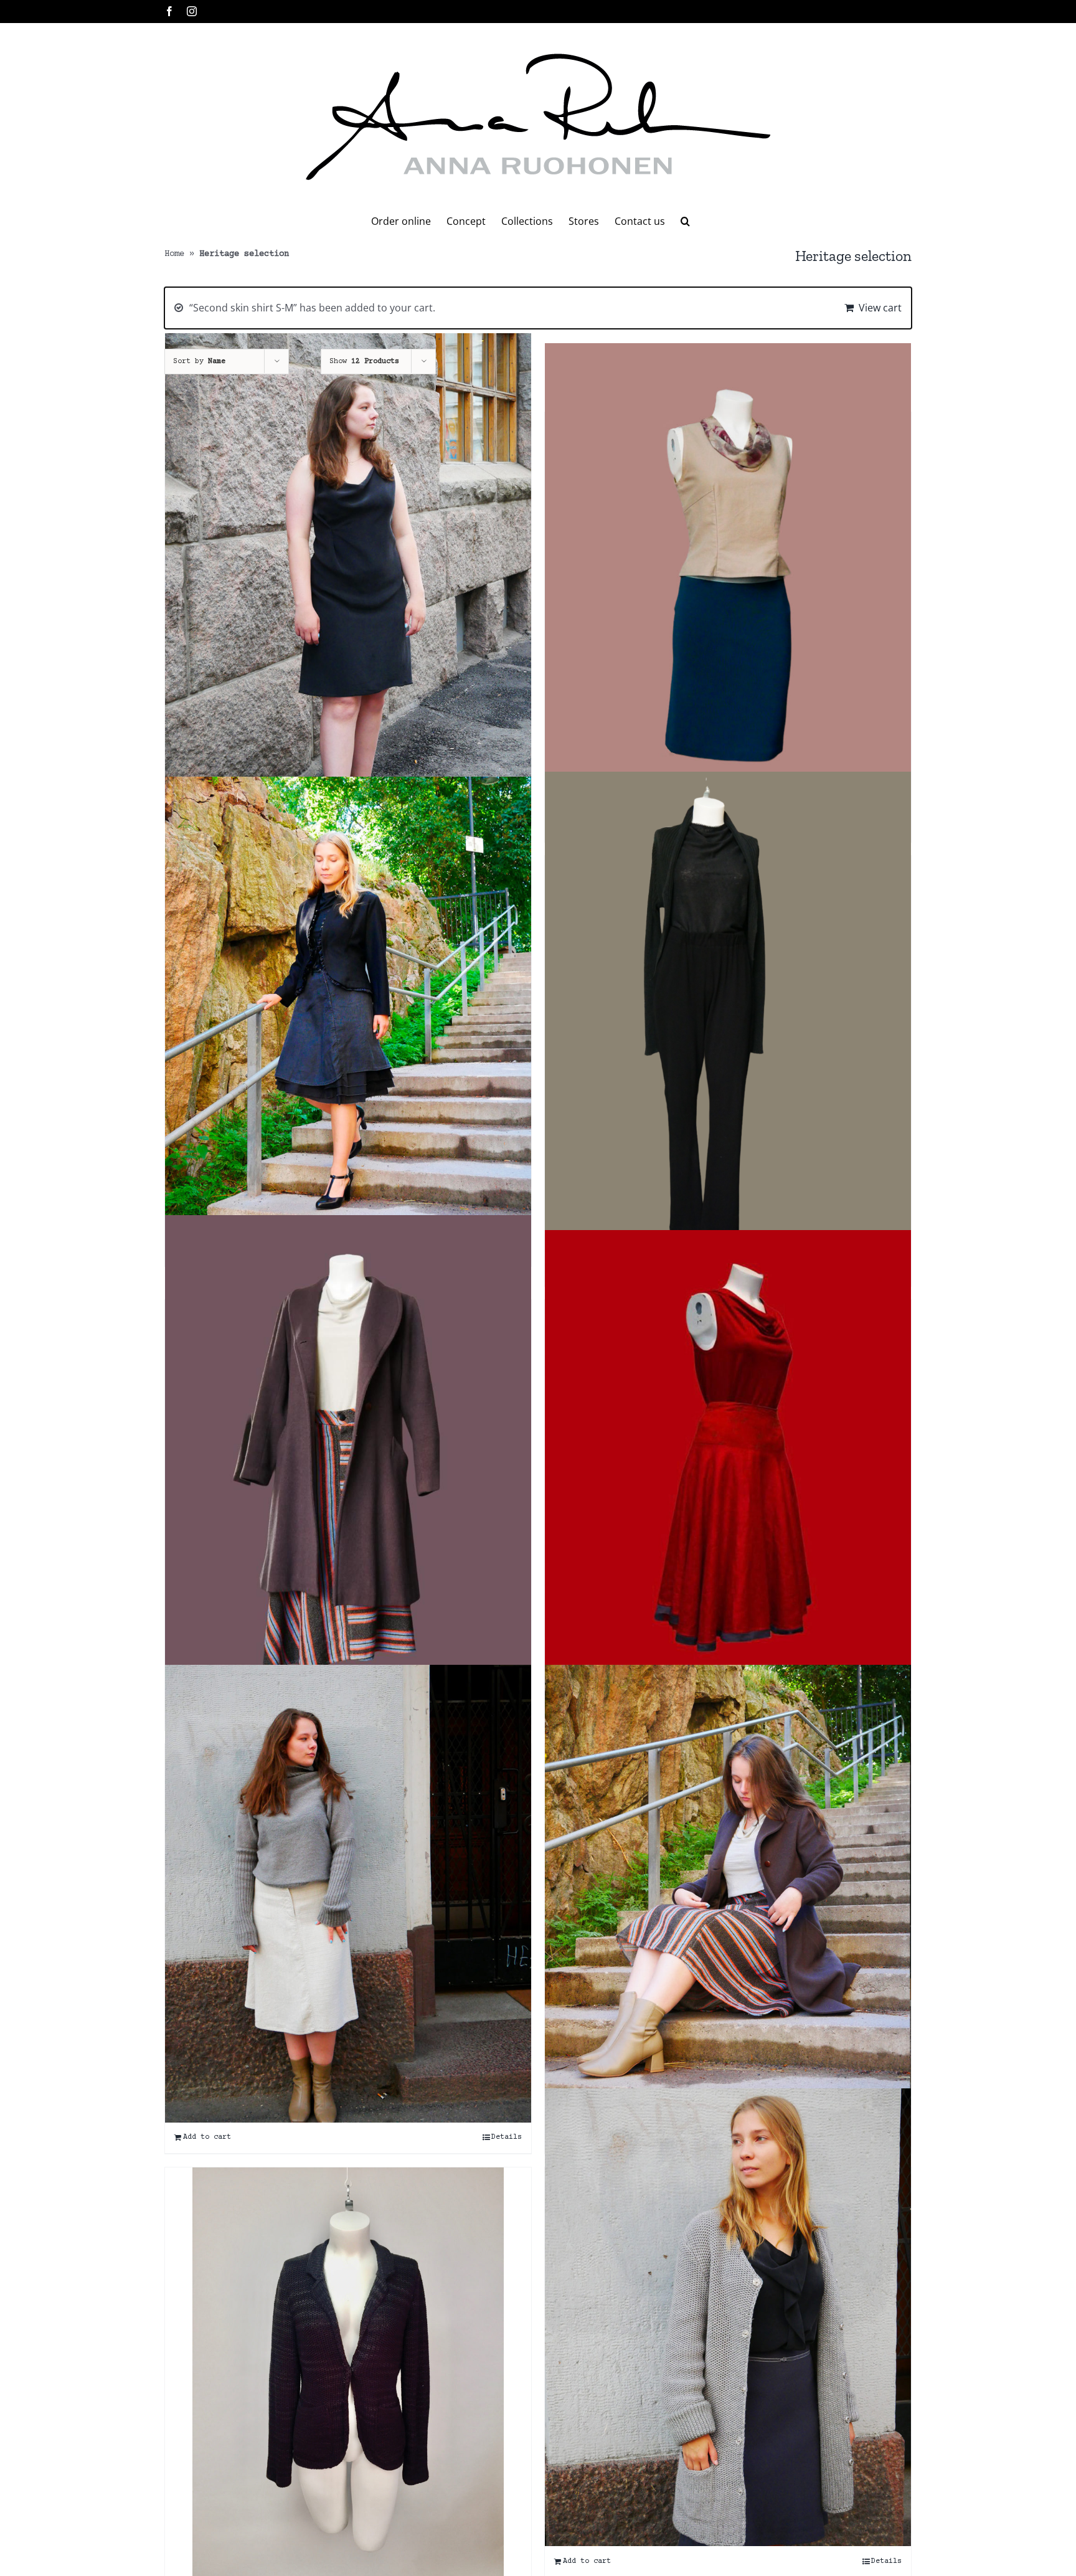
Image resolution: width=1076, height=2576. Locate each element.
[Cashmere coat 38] (348, 1460)
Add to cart (207, 2137)
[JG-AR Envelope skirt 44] (728, 1894)
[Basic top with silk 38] (728, 572)
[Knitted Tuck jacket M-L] (728, 2317)
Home (174, 254)
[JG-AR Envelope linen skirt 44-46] (348, 1894)
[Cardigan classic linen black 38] (728, 1016)
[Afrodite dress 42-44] (348, 562)
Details (507, 2137)
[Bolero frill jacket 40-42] (348, 1006)
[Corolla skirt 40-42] (728, 1459)
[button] (685, 221)
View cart (880, 308)
